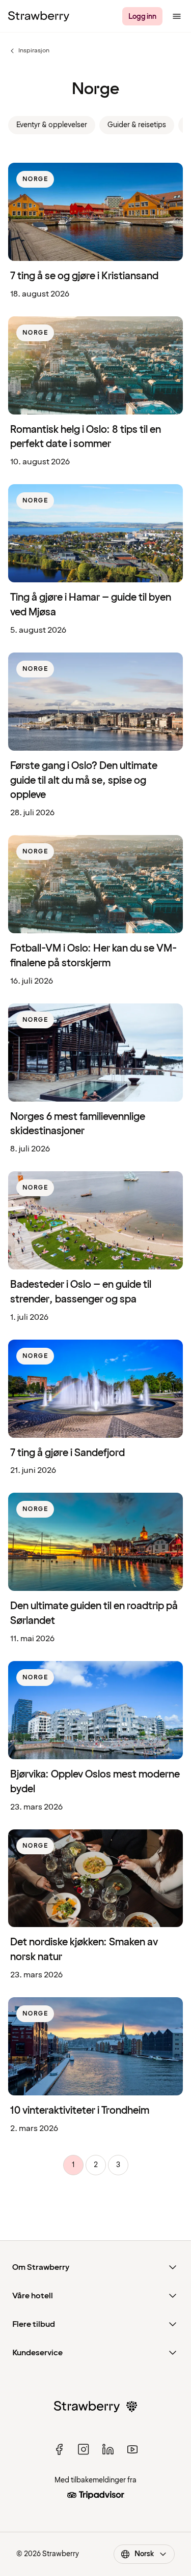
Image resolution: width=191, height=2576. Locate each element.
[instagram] (84, 2449)
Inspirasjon (29, 51)
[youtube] (132, 2449)
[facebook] (59, 2449)
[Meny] (177, 16)
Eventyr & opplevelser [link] (52, 125)
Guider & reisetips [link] (137, 125)
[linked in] (108, 2449)
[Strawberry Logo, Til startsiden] (39, 16)
